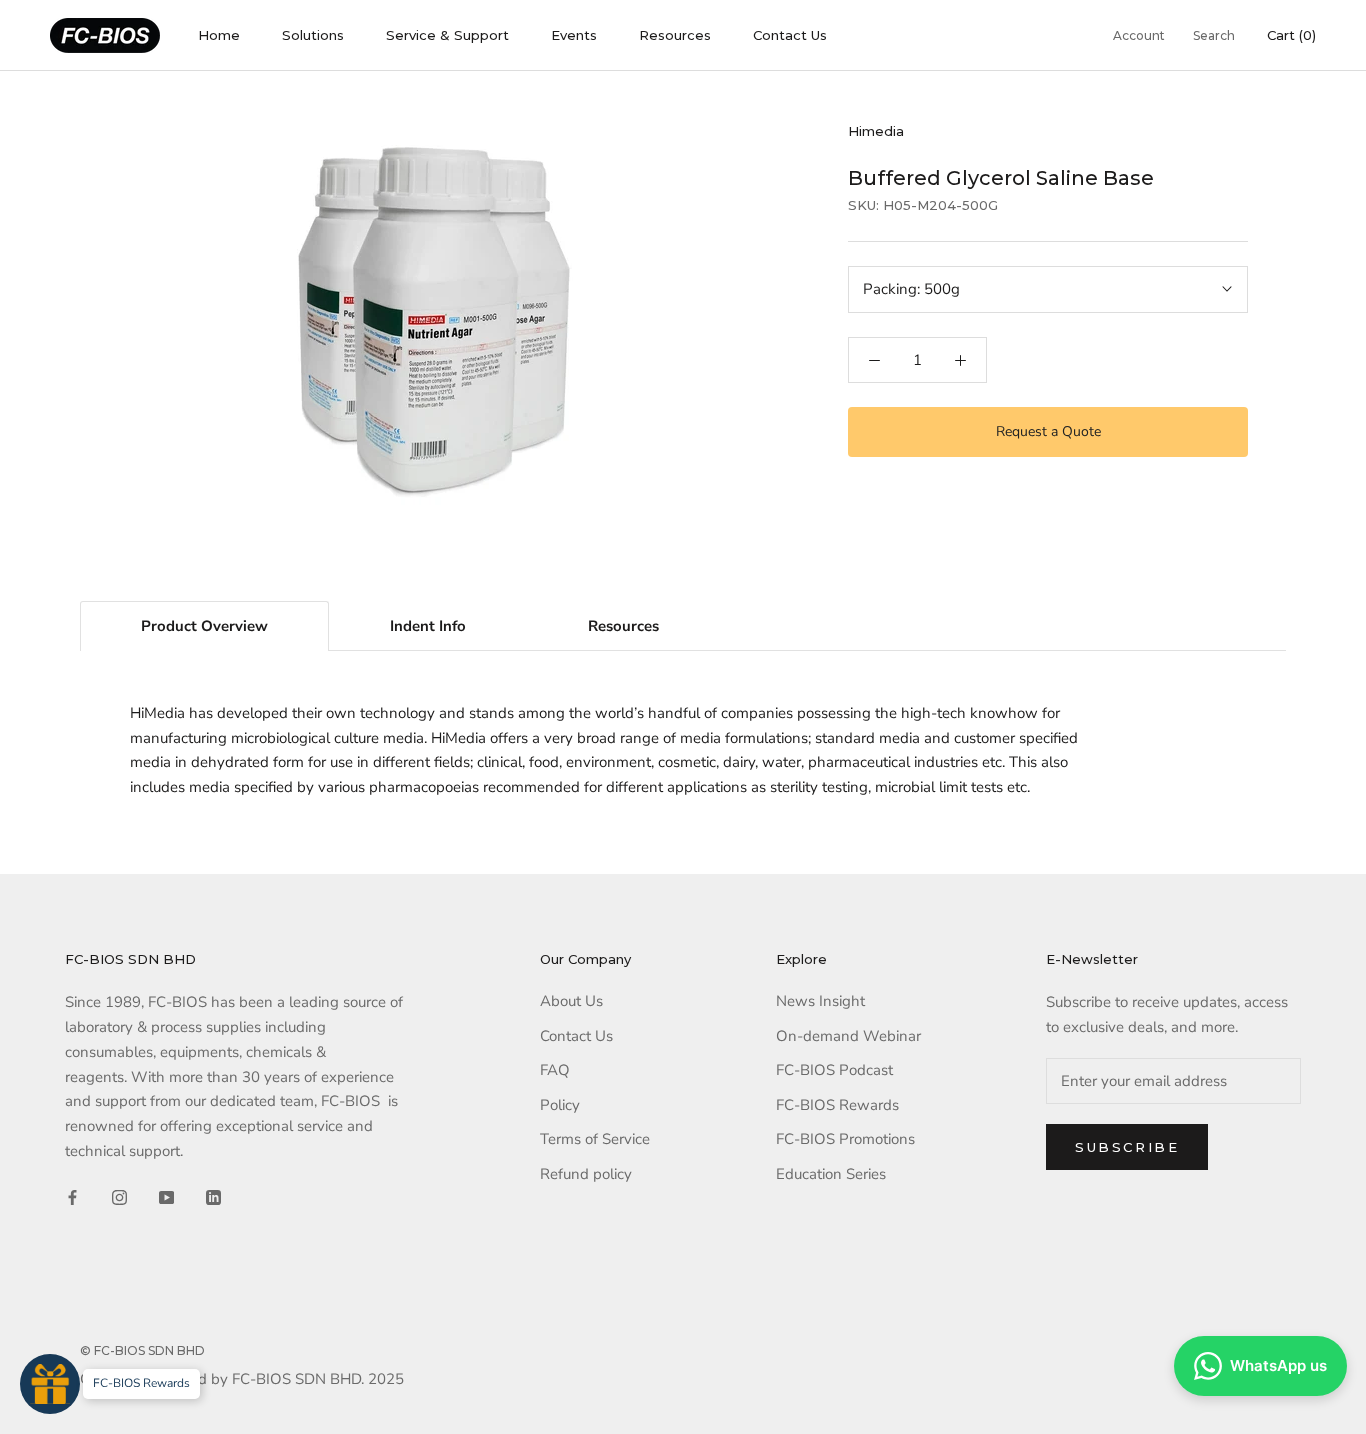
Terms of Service (595, 1139)
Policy (560, 1105)
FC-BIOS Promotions (845, 1139)
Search (1214, 35)
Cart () (1291, 35)
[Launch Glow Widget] (50, 1384)
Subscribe (1127, 1147)
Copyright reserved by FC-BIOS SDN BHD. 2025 (242, 1379)
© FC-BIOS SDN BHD (142, 1350)
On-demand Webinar (848, 1036)
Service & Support (447, 35)
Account (1139, 35)
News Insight (820, 1001)
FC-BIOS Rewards (837, 1105)
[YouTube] (166, 1196)
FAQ (555, 1070)
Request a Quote (1048, 431)
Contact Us (790, 35)
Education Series (831, 1174)
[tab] (204, 626)
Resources (675, 35)
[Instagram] (119, 1196)
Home (219, 35)
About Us (571, 1001)
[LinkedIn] (213, 1196)
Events (574, 35)
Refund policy (586, 1174)
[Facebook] (72, 1196)
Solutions (313, 35)
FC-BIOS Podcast (834, 1070)
